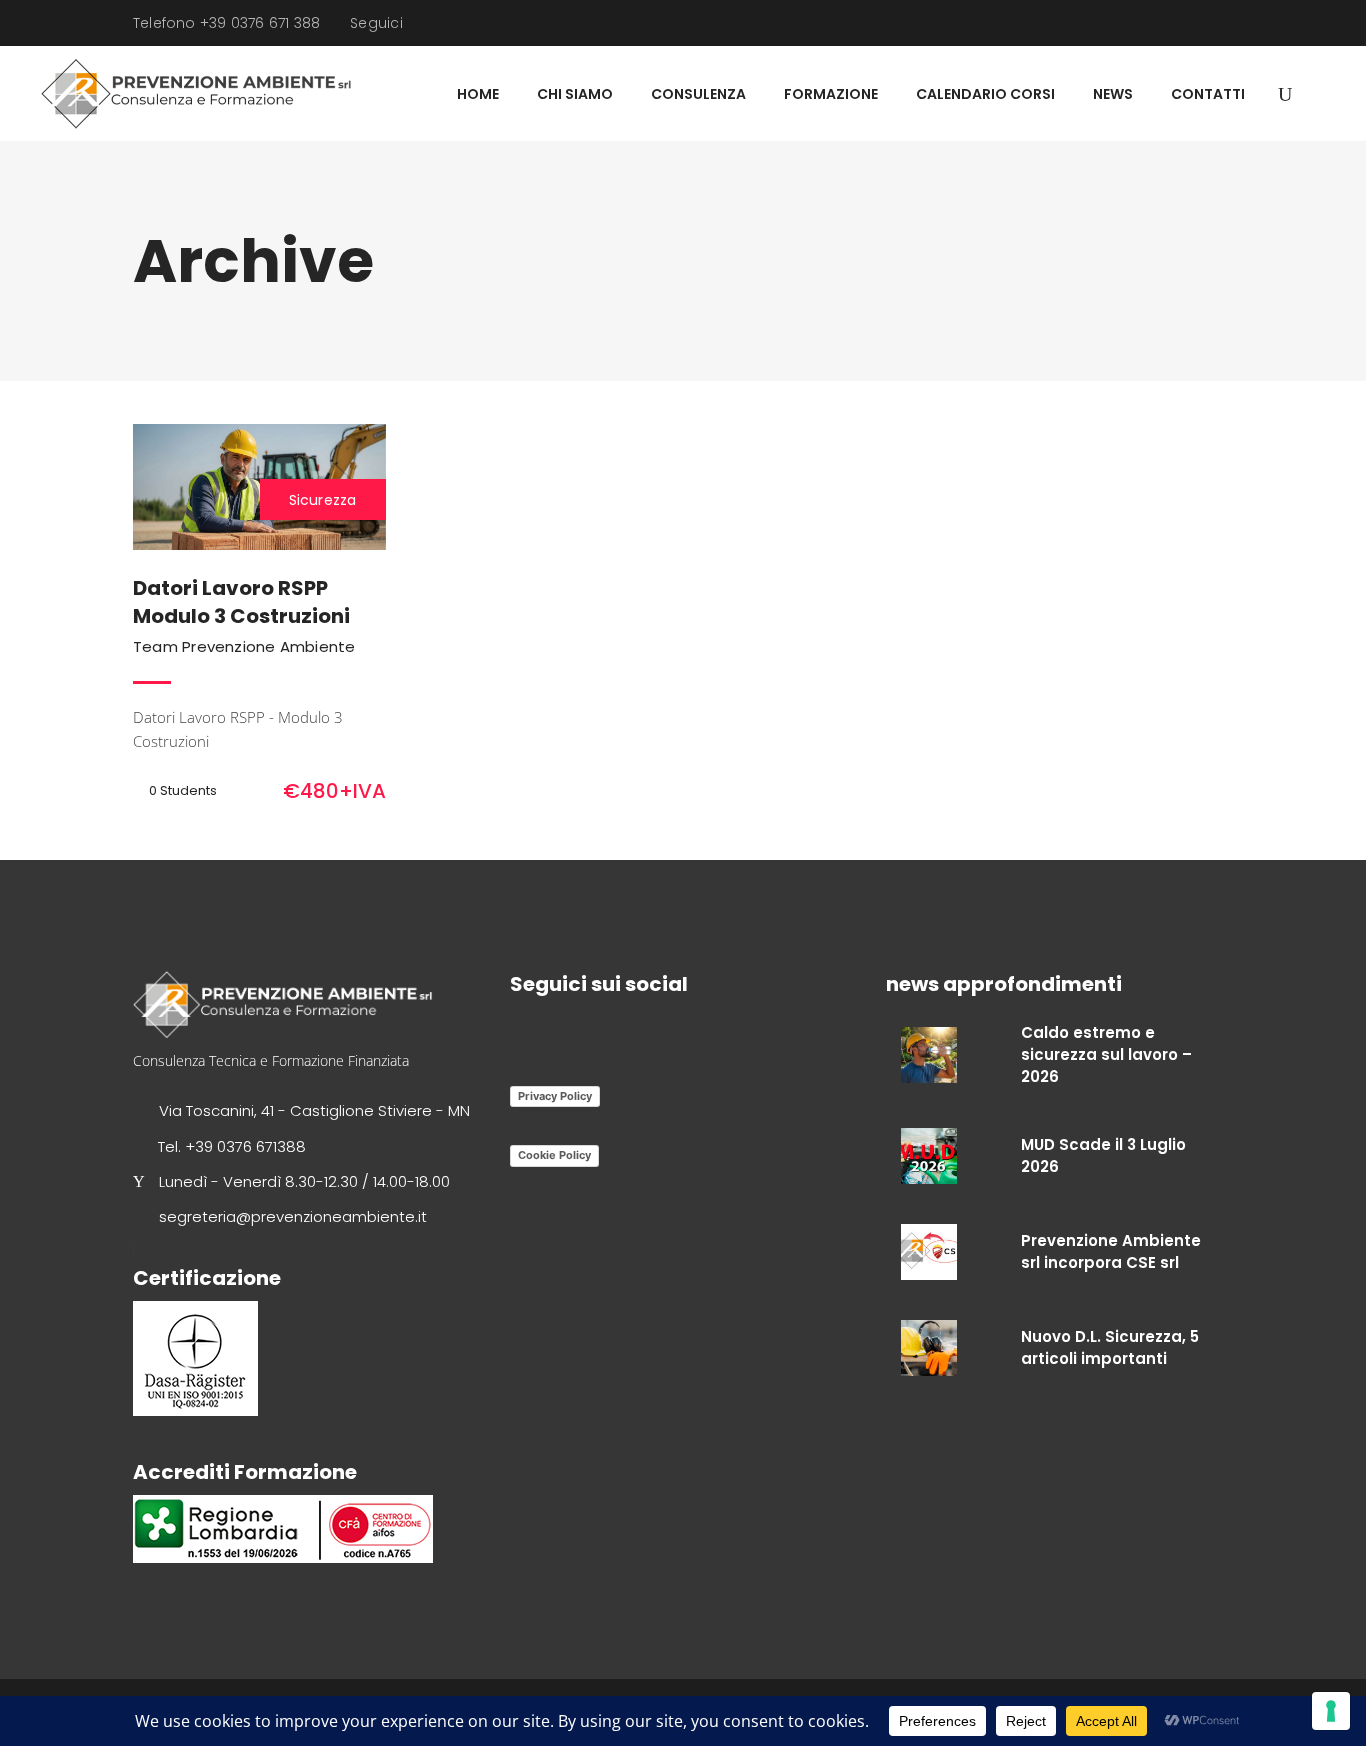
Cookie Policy (554, 1155)
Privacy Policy (555, 1096)
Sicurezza (323, 500)
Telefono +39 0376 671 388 (226, 23)
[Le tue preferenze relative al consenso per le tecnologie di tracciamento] (1331, 1711)
